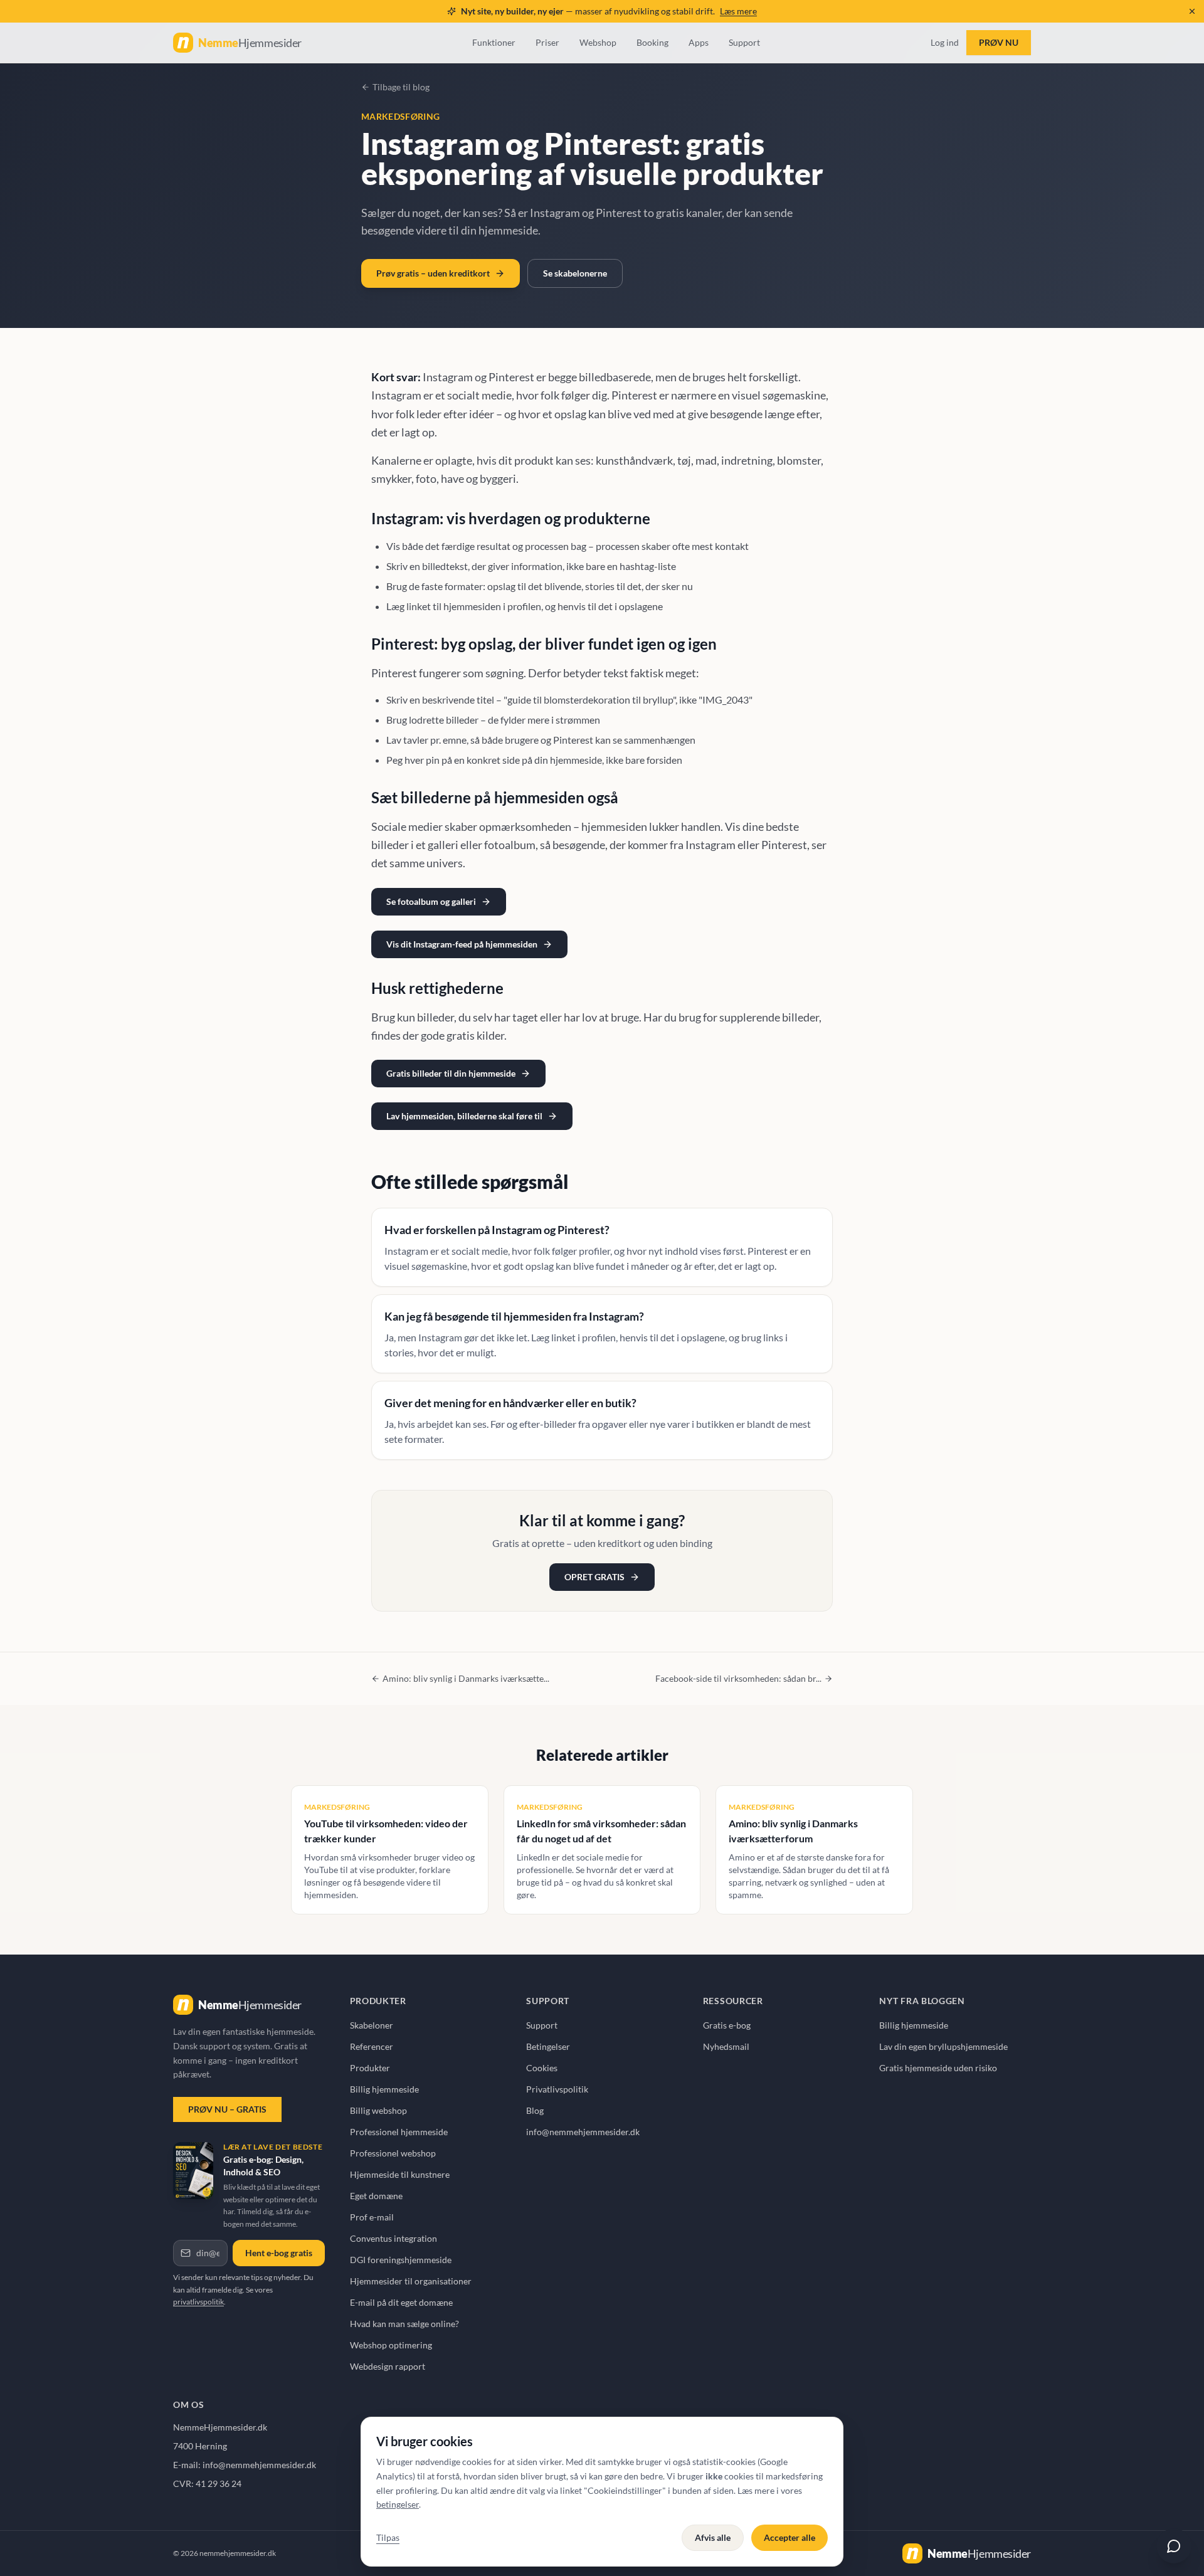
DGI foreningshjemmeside (401, 2260)
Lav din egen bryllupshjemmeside (943, 2046)
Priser (547, 42)
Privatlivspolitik (557, 2089)
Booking (652, 42)
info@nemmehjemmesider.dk (583, 2132)
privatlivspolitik (198, 2302)
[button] (1192, 11)
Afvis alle (713, 2537)
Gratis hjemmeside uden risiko (938, 2068)
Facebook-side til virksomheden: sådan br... (738, 1678)
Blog (535, 2110)
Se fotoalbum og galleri (431, 901)
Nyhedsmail (726, 2046)
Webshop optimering (391, 2345)
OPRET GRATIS (594, 1577)
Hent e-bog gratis (279, 2253)
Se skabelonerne (575, 273)
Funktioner (494, 42)
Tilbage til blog (401, 87)
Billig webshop (378, 2110)
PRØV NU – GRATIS (227, 2109)
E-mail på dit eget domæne (401, 2302)
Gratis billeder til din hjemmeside (451, 1073)
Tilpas (388, 2537)
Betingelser (548, 2046)
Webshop (598, 42)
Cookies (542, 2068)
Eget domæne (376, 2196)
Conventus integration (393, 2238)
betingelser (398, 2504)
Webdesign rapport (388, 2366)
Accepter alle (789, 2537)
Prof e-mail (372, 2217)
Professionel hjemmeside (399, 2132)
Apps (699, 42)
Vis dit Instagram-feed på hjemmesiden (462, 944)
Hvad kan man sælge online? (404, 2324)
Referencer (372, 2046)
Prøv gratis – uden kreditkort (433, 273)
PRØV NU (999, 42)
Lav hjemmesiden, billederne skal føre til (464, 1116)
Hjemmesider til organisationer (411, 2281)
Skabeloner (372, 2025)
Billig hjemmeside (384, 2089)
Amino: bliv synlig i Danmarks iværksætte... (466, 1678)
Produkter (370, 2068)
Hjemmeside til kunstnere (400, 2174)
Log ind (945, 42)
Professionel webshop (393, 2153)
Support (744, 42)
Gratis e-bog (727, 2025)
